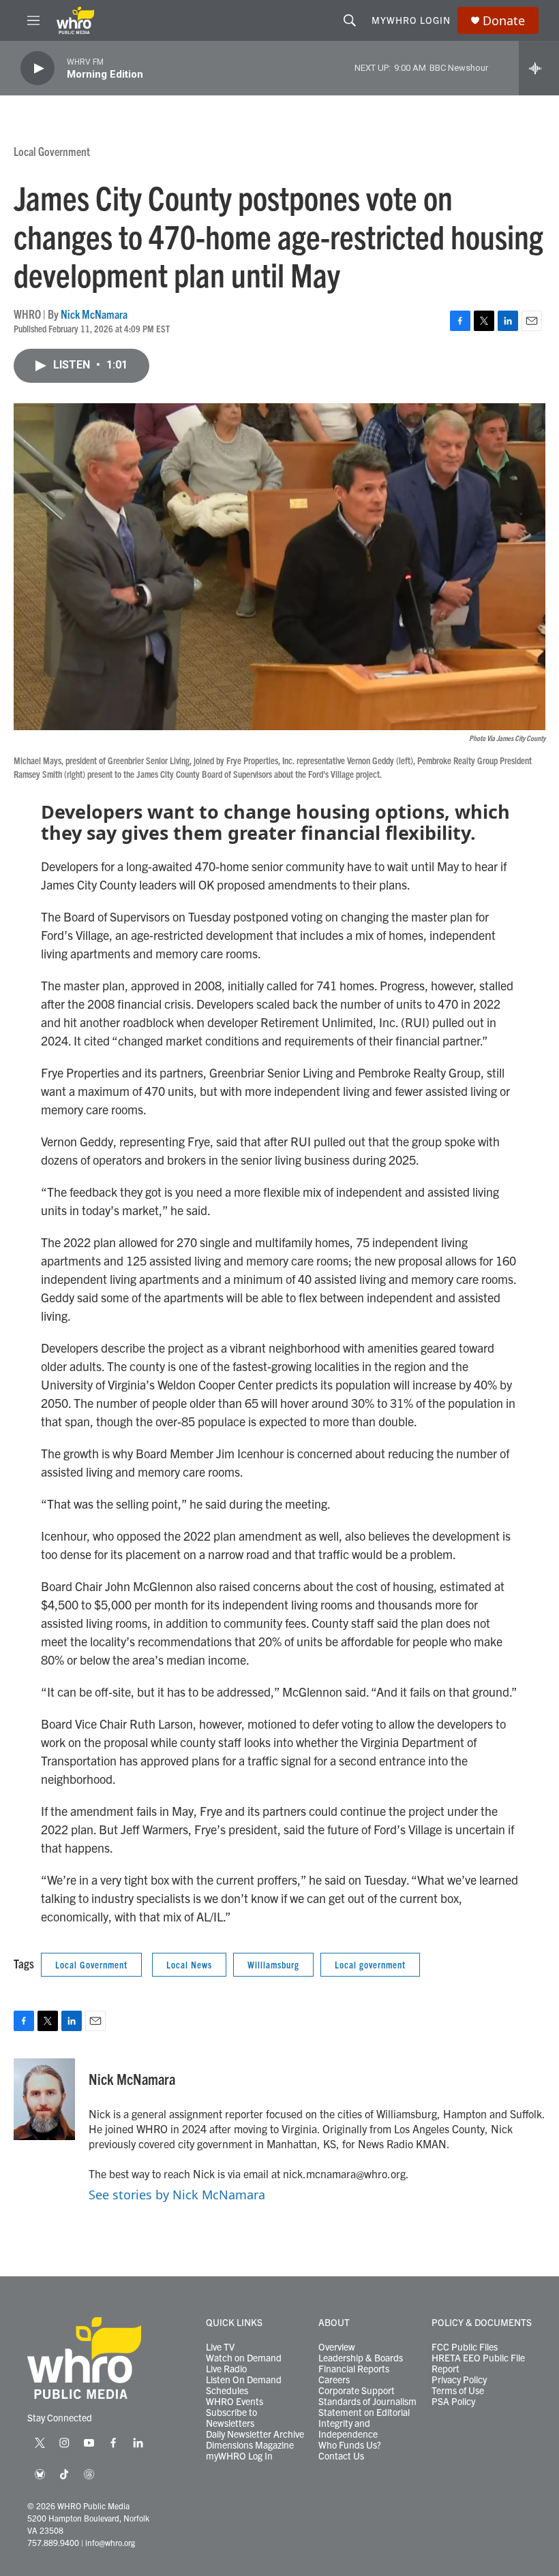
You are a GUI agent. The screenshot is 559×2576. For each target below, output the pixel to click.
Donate (504, 21)
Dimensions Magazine (250, 2445)
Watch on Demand (244, 2358)
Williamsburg (273, 1964)
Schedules (227, 2391)
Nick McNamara (94, 314)
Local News (189, 1964)
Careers (334, 2380)
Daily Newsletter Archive (255, 2434)
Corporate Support (357, 2391)
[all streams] (539, 68)
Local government (370, 1964)
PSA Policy (453, 2402)
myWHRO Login (411, 20)
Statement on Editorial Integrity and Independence (364, 2423)
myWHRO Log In (239, 2456)
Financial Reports (354, 2369)
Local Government (52, 151)
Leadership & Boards (361, 2358)
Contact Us (341, 2456)
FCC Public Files (465, 2347)
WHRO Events (235, 2402)
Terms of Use (458, 2391)
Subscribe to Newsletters (231, 2418)
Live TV (220, 2347)
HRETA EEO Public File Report (478, 2363)
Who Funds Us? (350, 2445)
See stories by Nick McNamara (177, 2195)
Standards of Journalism (367, 2402)
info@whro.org (110, 2542)
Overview (337, 2347)
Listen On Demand (244, 2380)
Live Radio (226, 2369)
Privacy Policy (459, 2380)
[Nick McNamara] (44, 2099)
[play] (37, 68)
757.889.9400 (53, 2542)
